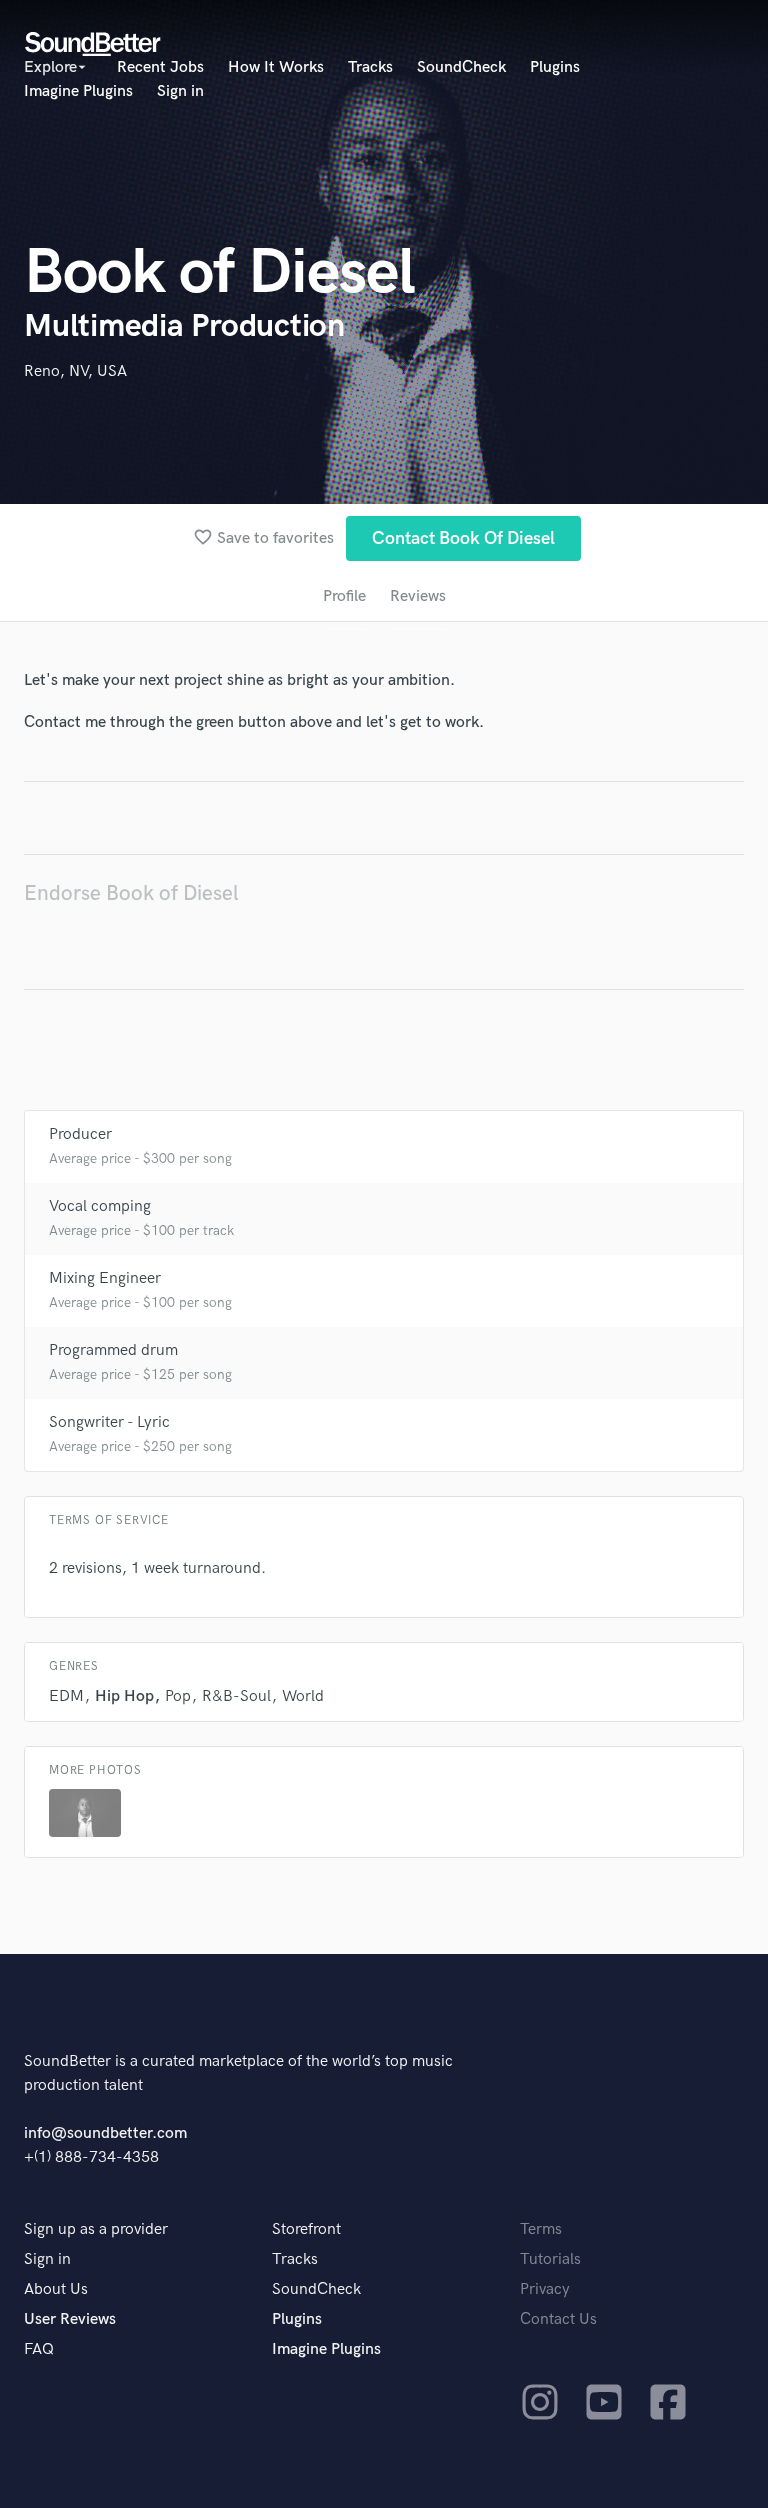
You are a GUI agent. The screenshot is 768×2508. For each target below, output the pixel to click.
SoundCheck (461, 67)
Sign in (180, 91)
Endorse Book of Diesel (131, 893)
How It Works (276, 67)
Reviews (418, 596)
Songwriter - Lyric (109, 1422)
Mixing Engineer (105, 1278)
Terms (541, 2229)
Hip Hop (124, 1696)
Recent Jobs (160, 67)
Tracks (370, 67)
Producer (80, 1134)
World (303, 1696)
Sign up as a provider (96, 2229)
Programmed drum (113, 1350)
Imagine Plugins (78, 91)
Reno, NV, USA (75, 371)
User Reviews (70, 2319)
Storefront (306, 2229)
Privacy (545, 2289)
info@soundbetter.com (105, 2133)
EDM (66, 1696)
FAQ (39, 2349)
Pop (178, 1696)
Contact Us (558, 2319)
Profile (344, 596)
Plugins (555, 67)
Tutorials (550, 2259)
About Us (56, 2289)
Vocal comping (100, 1206)
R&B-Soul (236, 1696)
